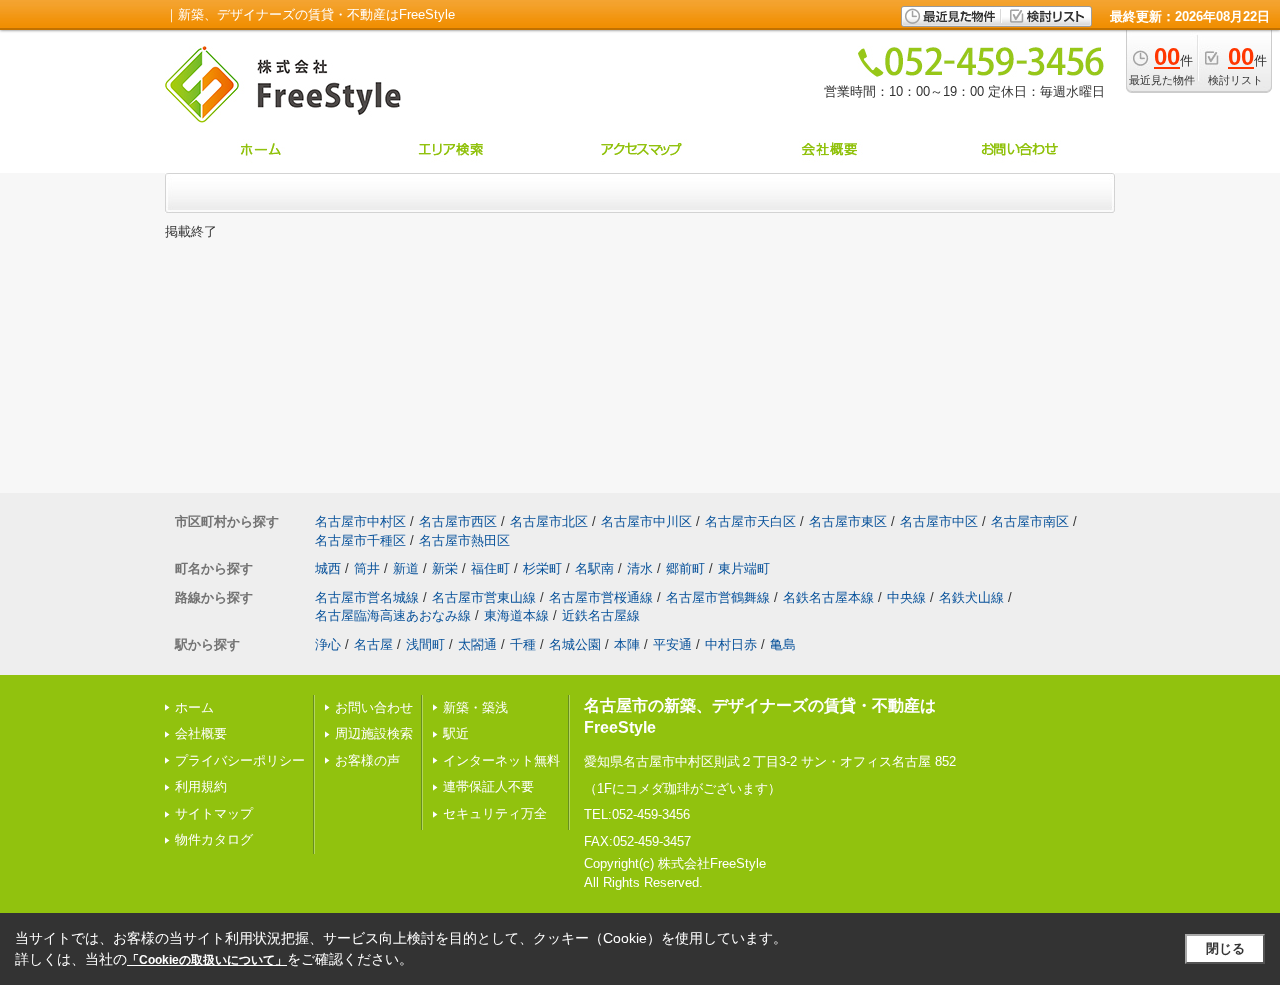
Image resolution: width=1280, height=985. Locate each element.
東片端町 (744, 568)
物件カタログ (214, 839)
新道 (406, 568)
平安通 (672, 644)
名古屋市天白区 (750, 521)
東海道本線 (516, 615)
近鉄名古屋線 (601, 615)
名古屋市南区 (1030, 521)
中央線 (906, 597)
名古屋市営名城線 (367, 597)
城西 (328, 568)
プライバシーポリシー (240, 760)
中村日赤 (731, 644)
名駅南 (594, 568)
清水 (640, 568)
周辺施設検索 (374, 733)
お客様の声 (367, 760)
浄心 (328, 644)
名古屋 (373, 644)
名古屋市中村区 (360, 521)
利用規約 (201, 786)
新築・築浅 (475, 707)
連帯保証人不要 (488, 786)
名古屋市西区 (458, 521)
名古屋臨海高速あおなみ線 (393, 615)
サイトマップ (214, 813)
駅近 (456, 733)
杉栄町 (542, 568)
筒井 (367, 568)
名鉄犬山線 (971, 597)
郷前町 (685, 568)
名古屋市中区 (939, 521)
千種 (523, 644)
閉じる (1225, 948)
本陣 (627, 644)
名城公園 (575, 644)
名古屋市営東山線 (484, 597)
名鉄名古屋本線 (828, 597)
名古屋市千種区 (360, 540)
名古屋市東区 (848, 521)
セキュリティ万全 (495, 813)
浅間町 (425, 644)
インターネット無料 (501, 760)
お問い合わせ (374, 707)
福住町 (490, 568)
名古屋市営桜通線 (601, 597)
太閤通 (477, 644)
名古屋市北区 (549, 521)
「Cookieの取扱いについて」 (207, 960)
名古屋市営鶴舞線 (718, 597)
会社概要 (201, 733)
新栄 (445, 568)
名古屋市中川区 (646, 521)
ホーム (194, 707)
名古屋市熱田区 (464, 540)
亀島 (783, 644)
